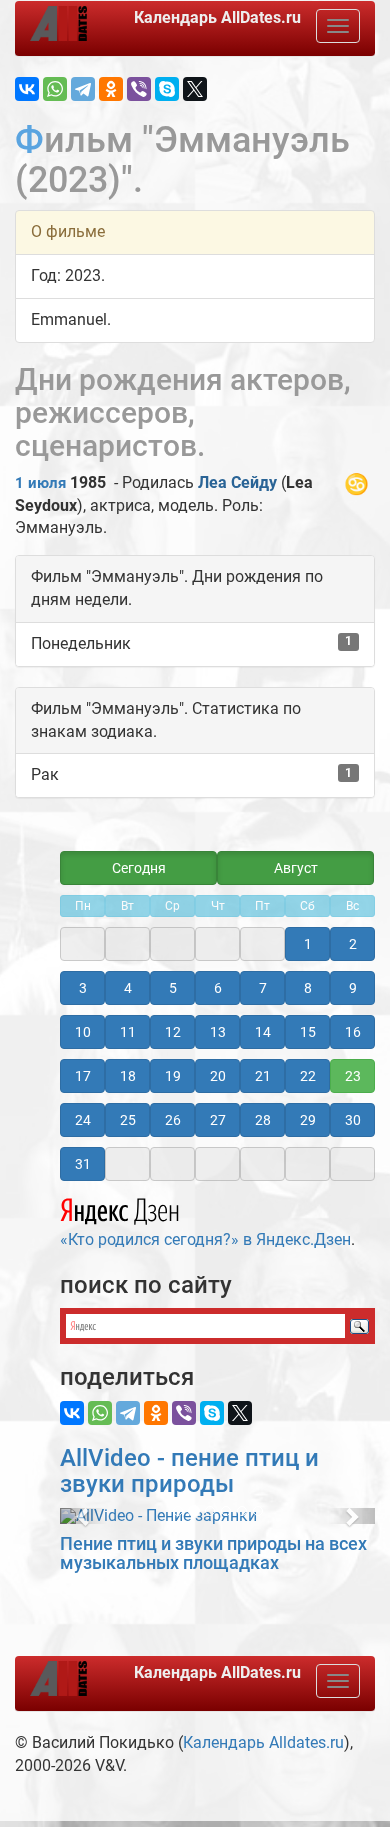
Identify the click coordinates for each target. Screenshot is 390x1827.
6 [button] (218, 988)
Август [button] (296, 868)
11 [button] (128, 1032)
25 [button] (128, 1120)
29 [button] (308, 1120)
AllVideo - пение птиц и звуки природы (189, 1471)
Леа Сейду (237, 482)
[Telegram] (83, 89)
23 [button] (353, 1076)
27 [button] (218, 1120)
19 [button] (173, 1076)
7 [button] (263, 988)
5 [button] (173, 988)
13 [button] (218, 1032)
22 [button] (308, 1076)
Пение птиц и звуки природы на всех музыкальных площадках (213, 1553)
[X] (195, 89)
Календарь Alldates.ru (263, 1742)
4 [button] (128, 988)
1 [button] (308, 944)
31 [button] (83, 1164)
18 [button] (128, 1076)
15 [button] (308, 1032)
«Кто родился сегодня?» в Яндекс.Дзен (205, 1239)
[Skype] (167, 89)
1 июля (40, 483)
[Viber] (139, 89)
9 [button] (353, 988)
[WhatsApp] (55, 89)
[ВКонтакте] (27, 89)
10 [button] (83, 1032)
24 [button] (83, 1120)
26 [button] (173, 1120)
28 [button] (263, 1120)
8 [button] (308, 988)
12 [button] (173, 1032)
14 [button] (263, 1032)
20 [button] (218, 1076)
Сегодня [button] (139, 868)
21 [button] (263, 1076)
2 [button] (353, 944)
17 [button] (83, 1076)
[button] (83, 1516)
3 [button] (83, 988)
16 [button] (353, 1032)
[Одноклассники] (111, 89)
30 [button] (353, 1120)
